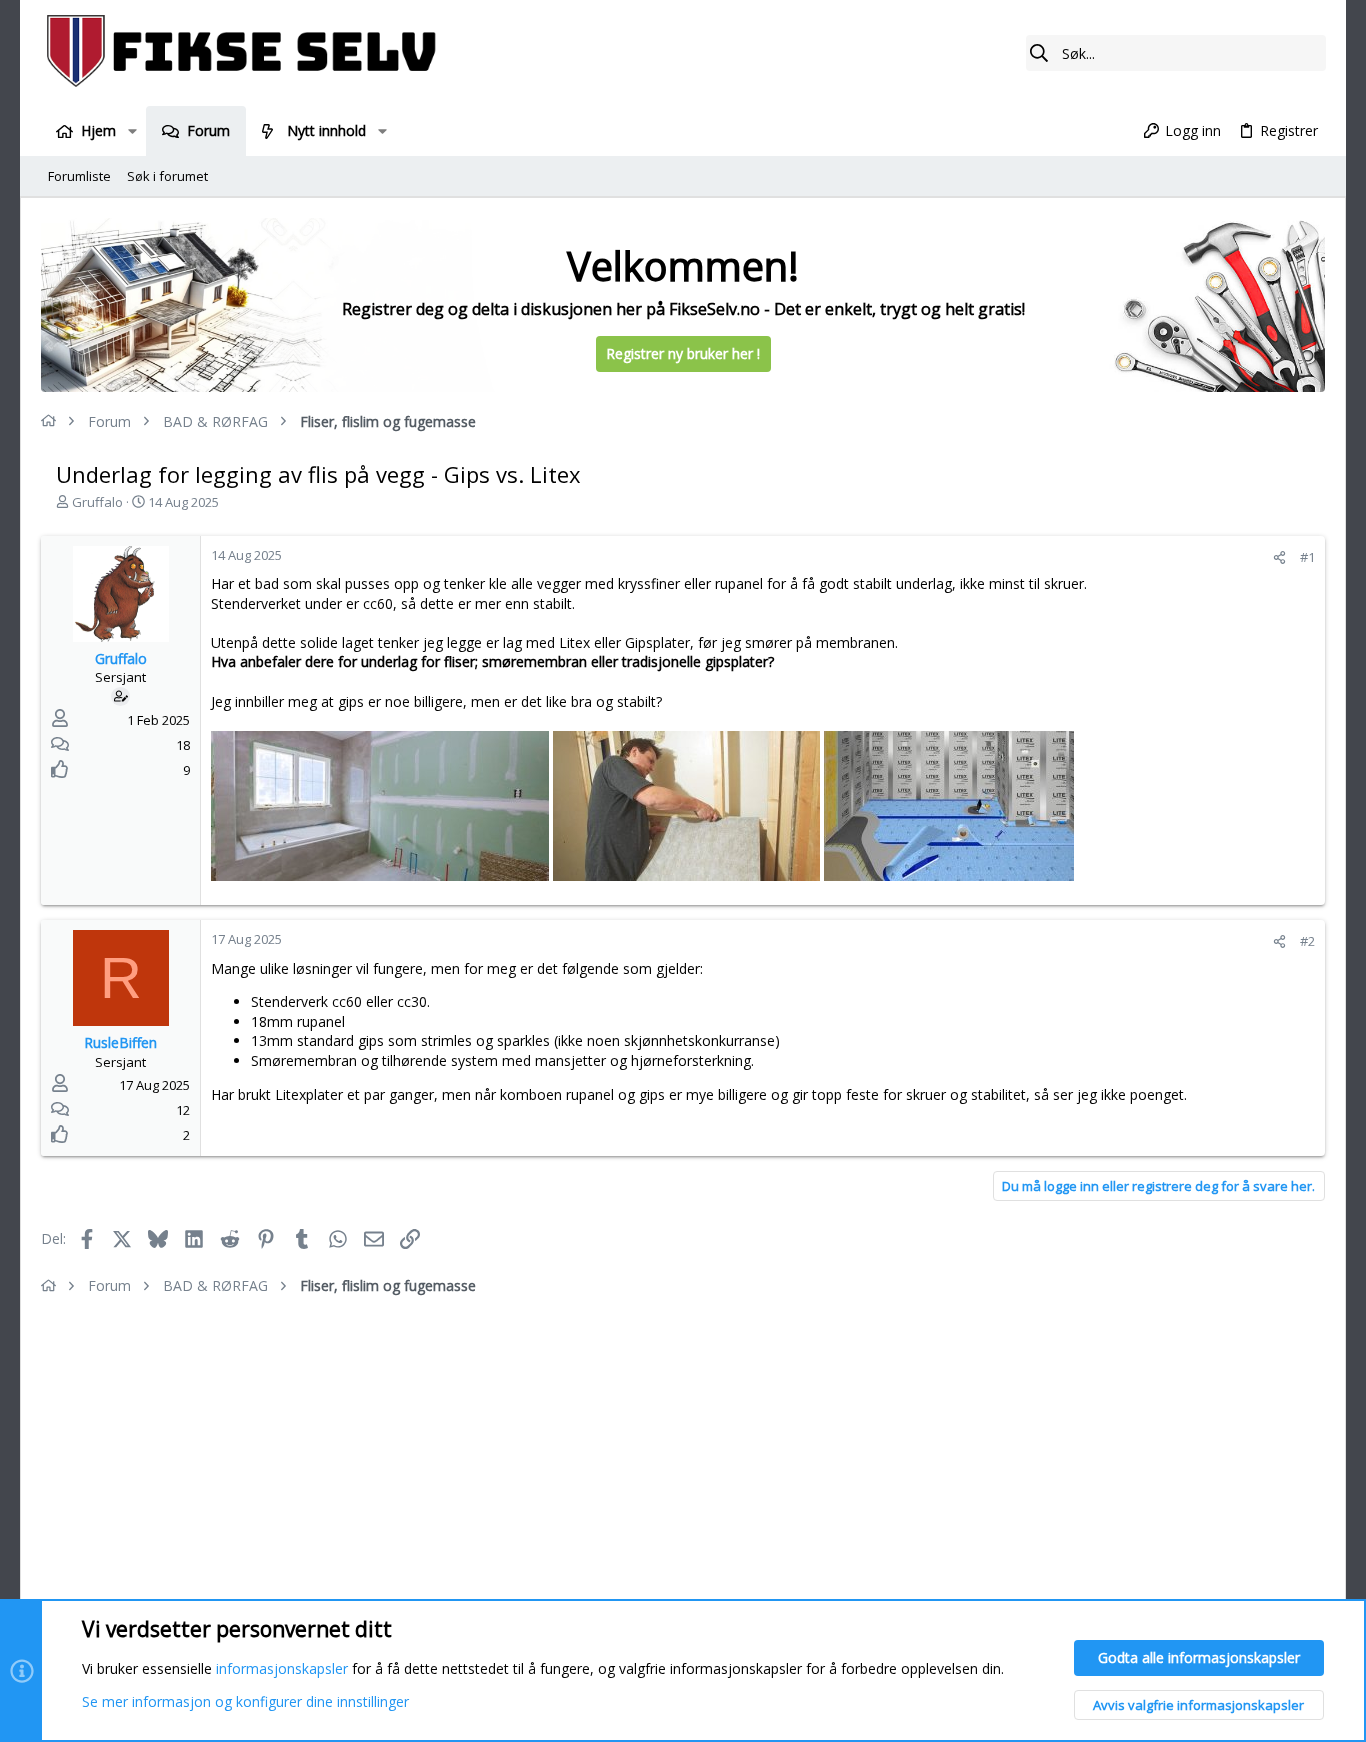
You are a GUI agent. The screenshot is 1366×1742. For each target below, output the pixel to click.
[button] (131, 131)
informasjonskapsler (282, 1668)
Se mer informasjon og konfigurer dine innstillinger (245, 1701)
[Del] (1279, 557)
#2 (1307, 941)
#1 (1307, 557)
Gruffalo (97, 502)
